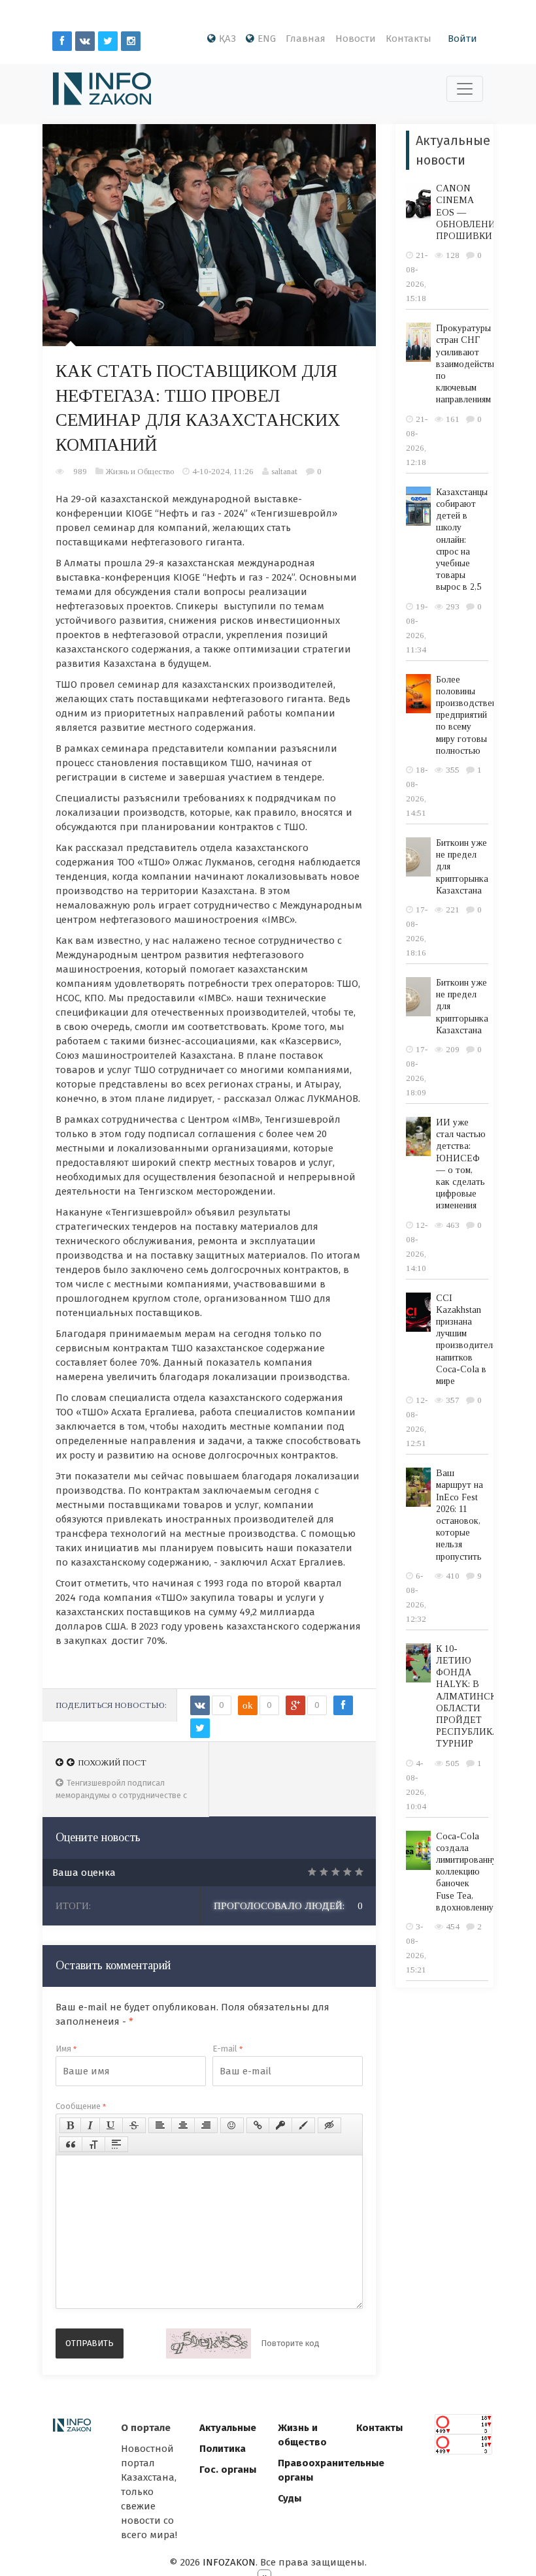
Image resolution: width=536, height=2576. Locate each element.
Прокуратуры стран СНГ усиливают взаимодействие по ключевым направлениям (469, 364)
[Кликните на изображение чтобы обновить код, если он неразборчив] (209, 2343)
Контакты (409, 39)
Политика (223, 2449)
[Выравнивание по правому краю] (206, 2125)
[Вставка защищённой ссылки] (280, 2125)
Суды (290, 2498)
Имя (66, 2049)
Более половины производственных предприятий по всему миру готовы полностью (474, 715)
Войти (462, 39)
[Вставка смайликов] (232, 2125)
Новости (356, 39)
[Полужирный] (70, 2125)
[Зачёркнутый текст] (134, 2125)
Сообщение (81, 2106)
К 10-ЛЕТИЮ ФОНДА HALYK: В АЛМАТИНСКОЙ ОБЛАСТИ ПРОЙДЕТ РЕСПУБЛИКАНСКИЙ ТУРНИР (484, 1697)
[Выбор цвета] (303, 2125)
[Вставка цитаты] (71, 2144)
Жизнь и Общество (140, 471)
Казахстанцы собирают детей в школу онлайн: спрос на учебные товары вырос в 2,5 (462, 540)
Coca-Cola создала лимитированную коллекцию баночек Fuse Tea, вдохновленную (470, 1872)
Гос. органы (228, 2470)
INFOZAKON (229, 2562)
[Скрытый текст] (329, 2125)
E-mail (227, 2049)
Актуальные (228, 2428)
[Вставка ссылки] (258, 2125)
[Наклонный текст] (90, 2125)
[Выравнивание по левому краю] (160, 2125)
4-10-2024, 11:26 (223, 471)
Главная (306, 39)
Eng (267, 39)
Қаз (227, 39)
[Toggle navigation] (465, 89)
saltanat (284, 471)
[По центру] (183, 2125)
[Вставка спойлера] (116, 2144)
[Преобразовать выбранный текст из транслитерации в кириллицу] (93, 2144)
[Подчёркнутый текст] (111, 2125)
